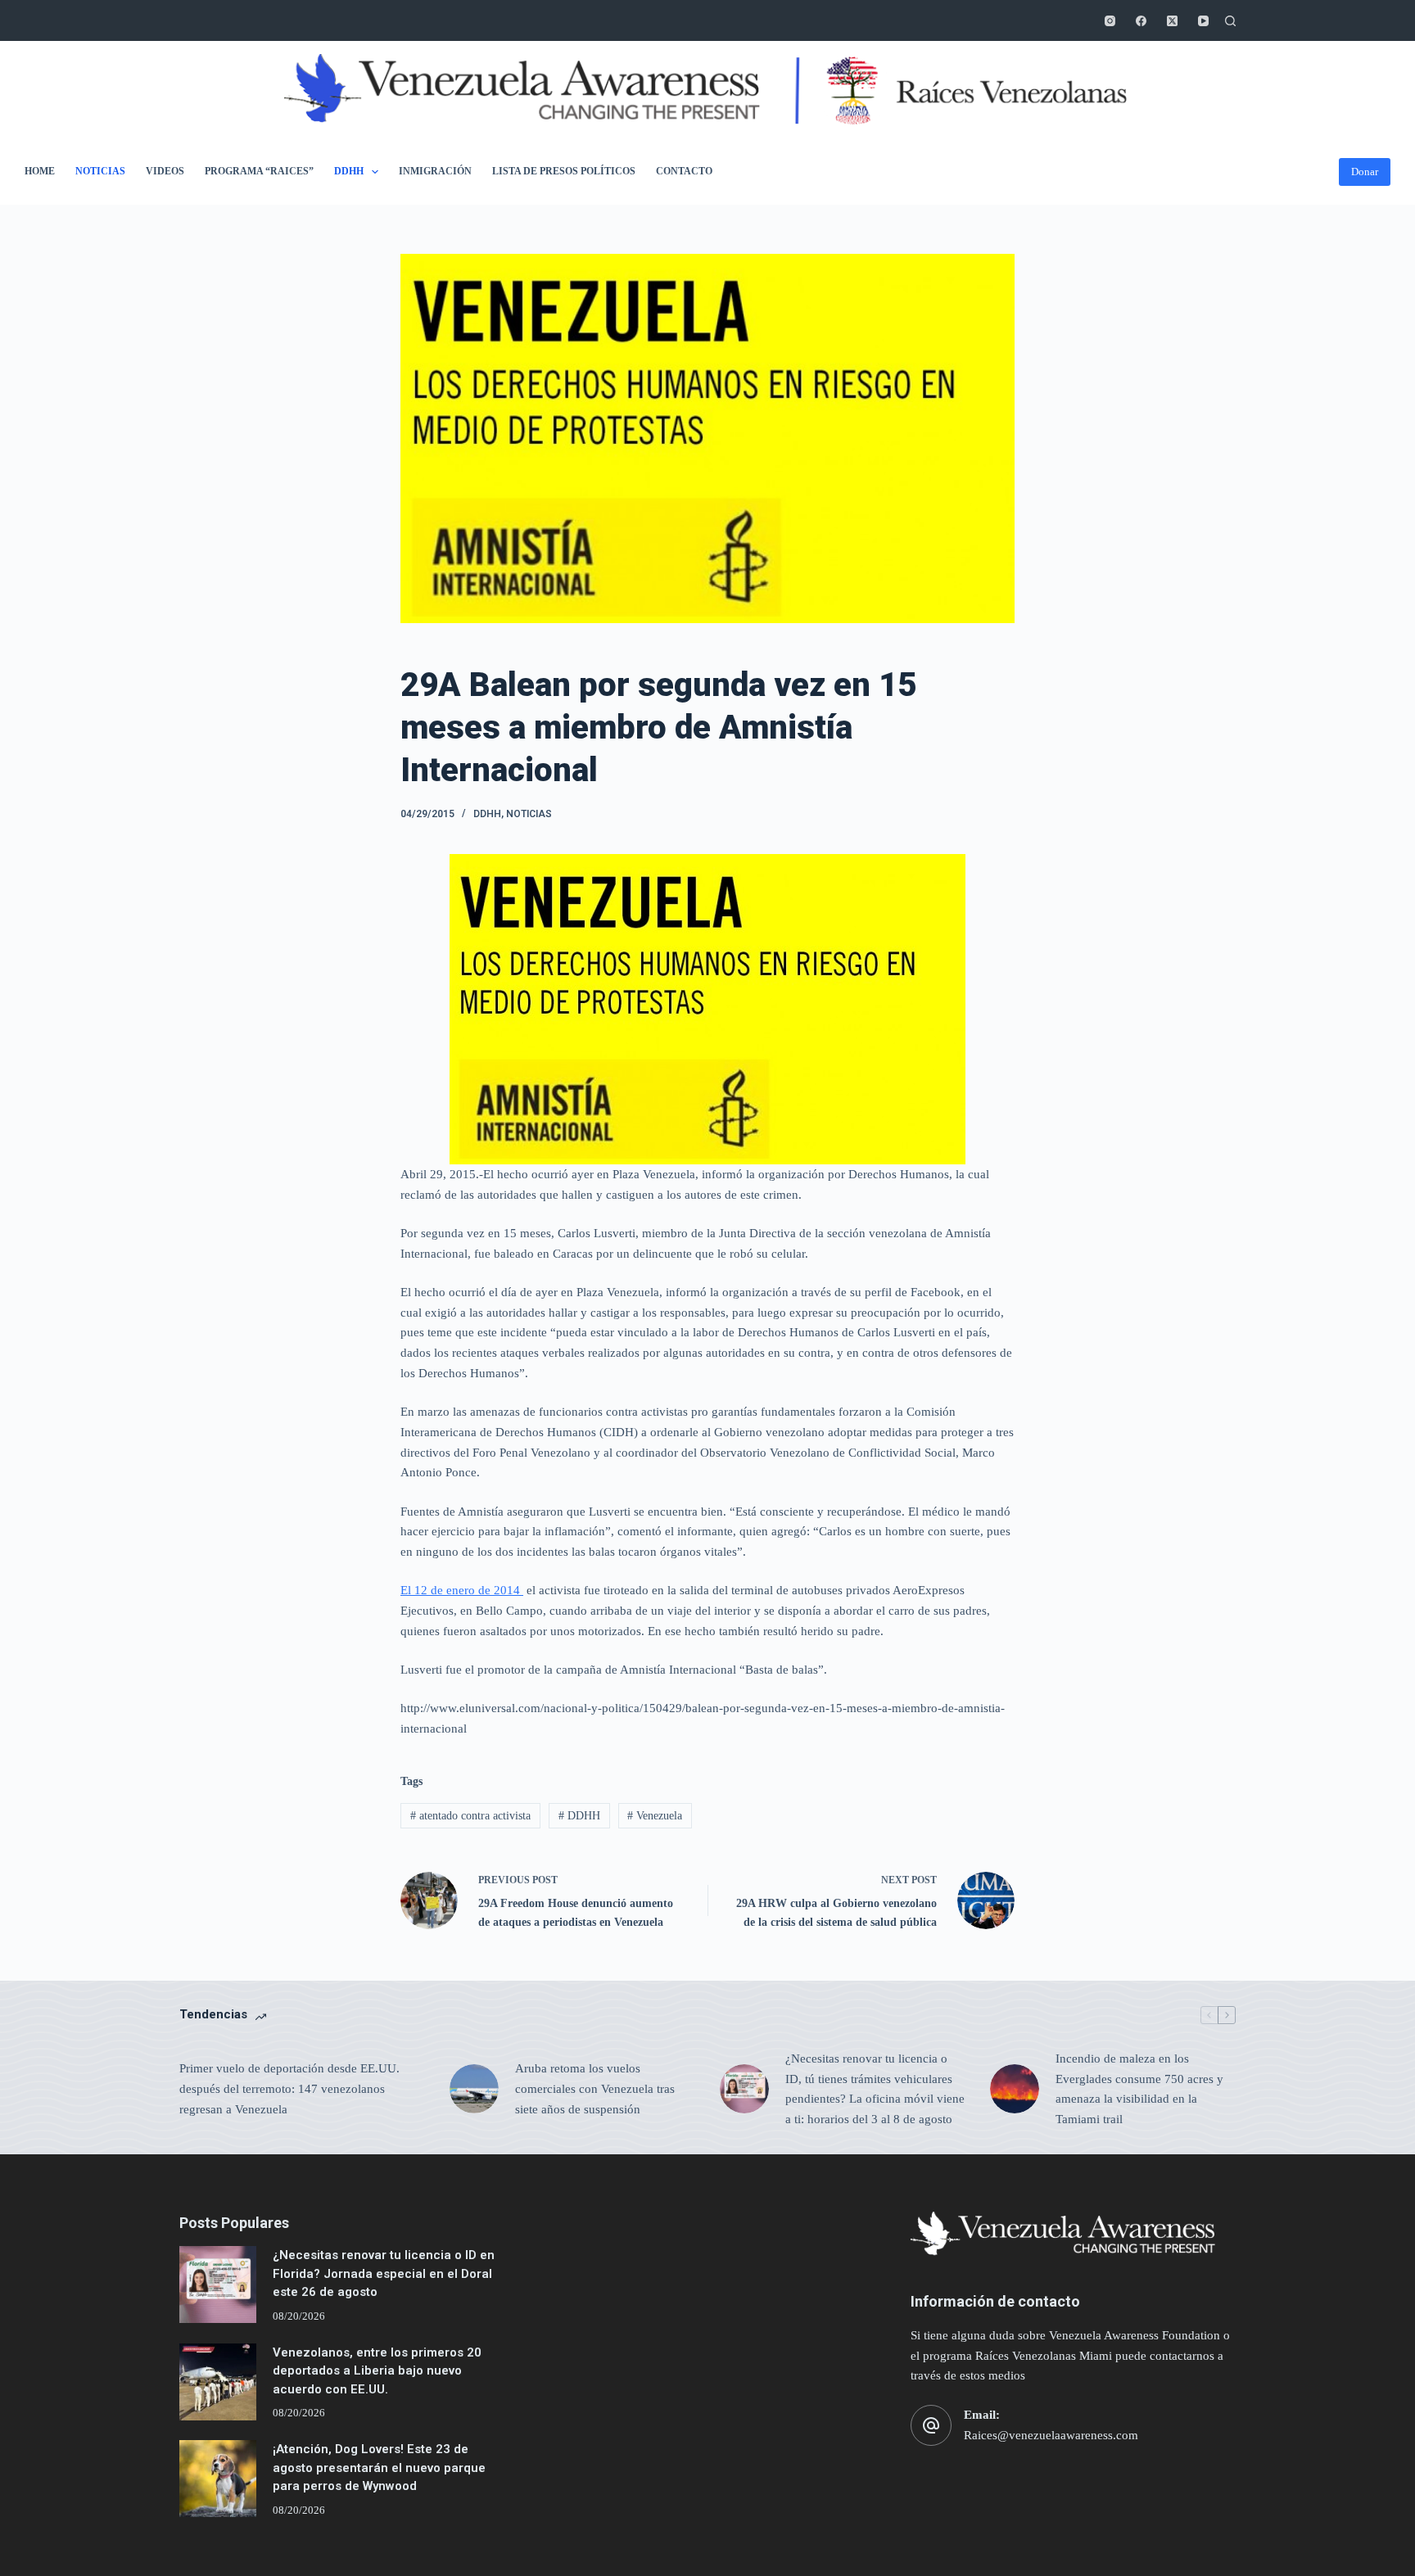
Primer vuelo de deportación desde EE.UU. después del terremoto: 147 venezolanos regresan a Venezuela (289, 2089)
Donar (1365, 172)
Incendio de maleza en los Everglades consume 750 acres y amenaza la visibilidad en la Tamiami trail (1139, 2089)
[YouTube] (1203, 21)
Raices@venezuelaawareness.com (1051, 2435)
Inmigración (435, 171)
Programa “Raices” (259, 171)
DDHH (349, 171)
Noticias (100, 171)
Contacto (684, 171)
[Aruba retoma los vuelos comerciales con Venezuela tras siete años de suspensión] (474, 2089)
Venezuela (655, 1816)
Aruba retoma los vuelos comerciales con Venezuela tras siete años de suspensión (595, 2089)
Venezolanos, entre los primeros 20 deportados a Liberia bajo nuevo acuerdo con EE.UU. (377, 2371)
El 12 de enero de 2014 (462, 1590)
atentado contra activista (470, 1816)
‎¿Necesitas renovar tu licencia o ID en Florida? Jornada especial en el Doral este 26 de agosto (384, 2273)
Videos (165, 171)
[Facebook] (1141, 21)
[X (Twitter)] (1172, 21)
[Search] (1230, 21)
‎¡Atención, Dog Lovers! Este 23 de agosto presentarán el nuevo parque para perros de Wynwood (379, 2468)
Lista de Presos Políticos (564, 171)
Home (40, 171)
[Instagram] (1110, 21)
